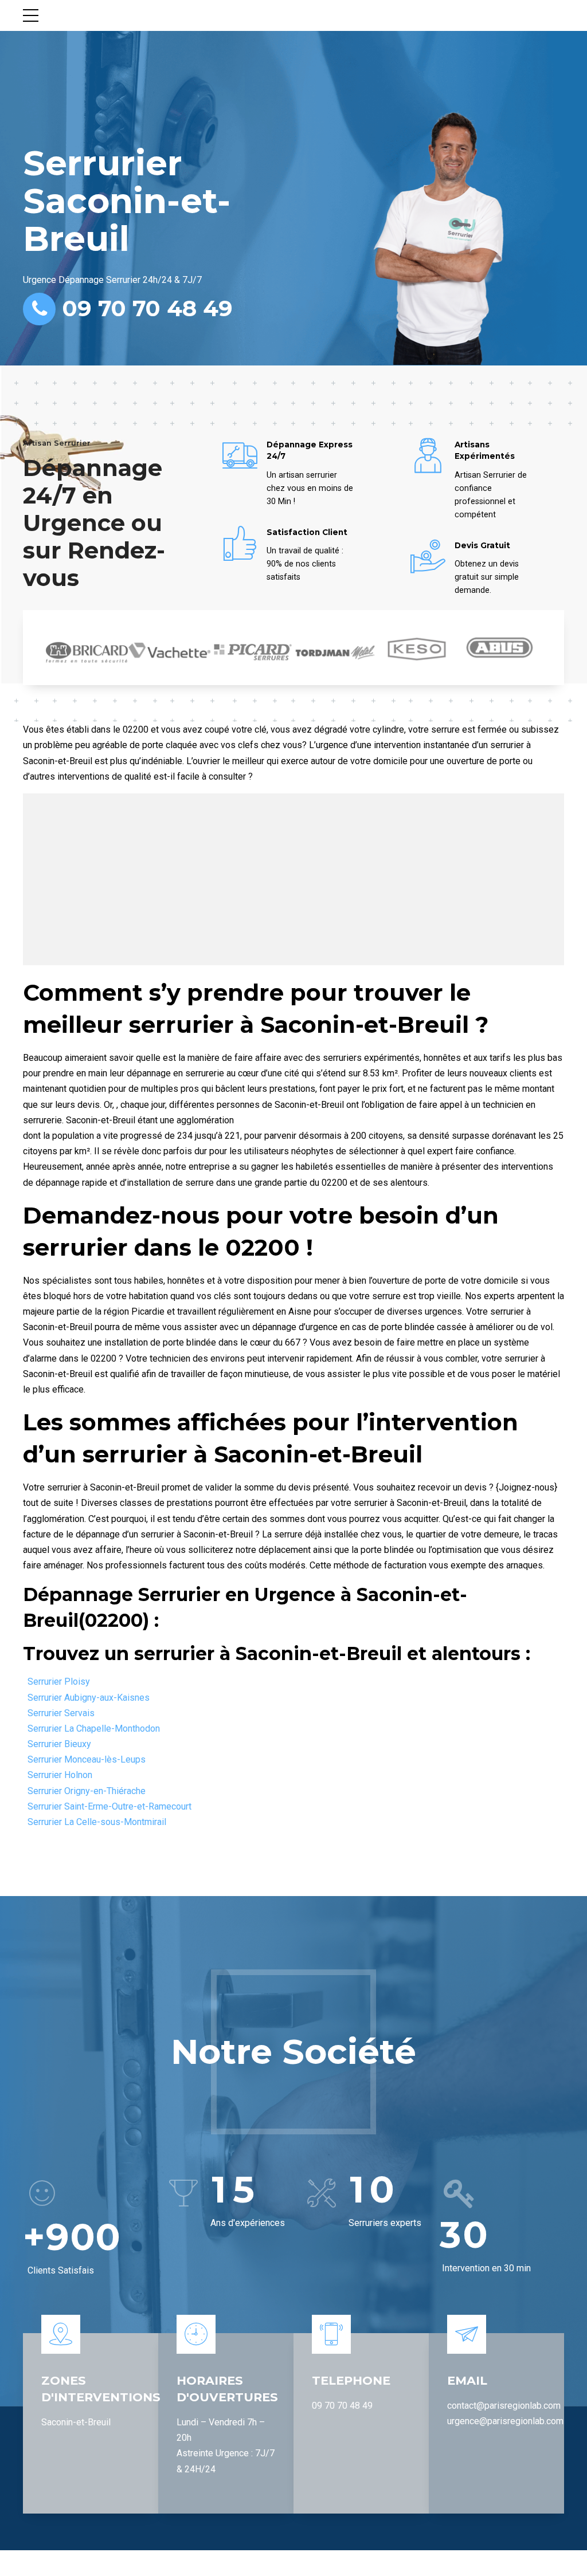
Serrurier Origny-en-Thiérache (87, 1791)
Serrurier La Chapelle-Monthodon (94, 1729)
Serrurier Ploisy (59, 1682)
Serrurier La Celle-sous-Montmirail (97, 1822)
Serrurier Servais (61, 1713)
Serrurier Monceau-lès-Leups (87, 1759)
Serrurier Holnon (60, 1775)
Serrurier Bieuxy (59, 1744)
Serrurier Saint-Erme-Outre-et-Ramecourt (109, 1806)
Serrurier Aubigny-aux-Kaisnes (89, 1698)
